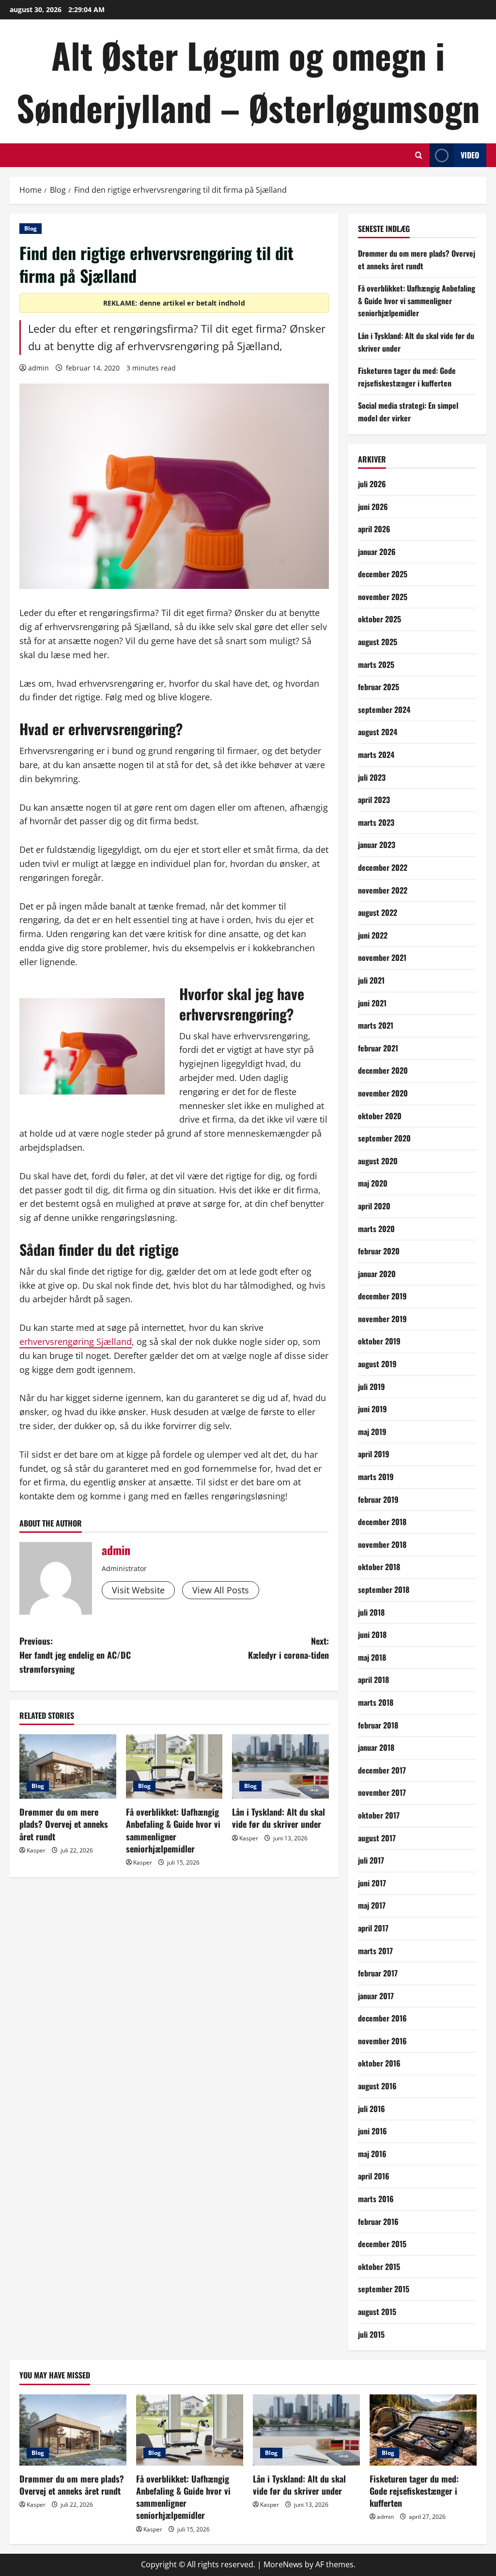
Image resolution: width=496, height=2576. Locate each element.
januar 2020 (377, 1274)
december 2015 (382, 2244)
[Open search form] (419, 155)
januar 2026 (377, 552)
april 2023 (374, 800)
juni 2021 (372, 1003)
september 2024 (384, 710)
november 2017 (382, 1792)
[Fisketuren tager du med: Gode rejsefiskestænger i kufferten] (423, 2430)
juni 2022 (373, 935)
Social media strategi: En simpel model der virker (408, 412)
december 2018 (382, 1522)
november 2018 (382, 1544)
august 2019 (377, 1364)
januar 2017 (376, 1996)
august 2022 (378, 912)
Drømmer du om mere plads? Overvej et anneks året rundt (64, 1824)
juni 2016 (372, 2131)
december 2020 (383, 1070)
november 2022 (383, 890)
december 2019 (382, 1296)
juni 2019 (372, 1409)
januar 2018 (376, 1747)
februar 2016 (378, 2221)
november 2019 (382, 1319)
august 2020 (378, 1161)
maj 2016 (372, 2154)
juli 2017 (371, 1860)
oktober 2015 (379, 2267)
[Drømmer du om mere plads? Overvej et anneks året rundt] (68, 1766)
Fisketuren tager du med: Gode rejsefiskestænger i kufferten (407, 377)
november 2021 (382, 957)
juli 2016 (372, 2109)
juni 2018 (372, 1635)
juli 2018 (371, 1612)
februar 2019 (378, 1499)
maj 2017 (372, 1905)
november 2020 (383, 1093)
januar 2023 (377, 845)
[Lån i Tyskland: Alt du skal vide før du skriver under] (280, 1766)
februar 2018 (378, 1725)
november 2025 (383, 597)
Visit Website (138, 1590)
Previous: (75, 1655)
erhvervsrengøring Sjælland (76, 1342)
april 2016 (374, 2176)
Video (470, 155)
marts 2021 (376, 1025)
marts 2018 (376, 1702)
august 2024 (378, 732)
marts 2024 (376, 755)
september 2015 (384, 2289)
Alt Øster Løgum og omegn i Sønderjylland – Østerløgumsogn (248, 81)
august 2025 (378, 642)
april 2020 (374, 1206)
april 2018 (373, 1680)
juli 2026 (372, 484)
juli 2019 (372, 1387)
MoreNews (283, 2564)
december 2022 (383, 867)
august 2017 (377, 1838)
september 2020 (384, 1138)
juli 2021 (371, 980)
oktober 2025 (380, 619)
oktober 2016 (379, 2063)
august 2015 (377, 2312)
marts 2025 (376, 664)
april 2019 (374, 1454)
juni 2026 (373, 507)
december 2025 (383, 574)
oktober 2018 (379, 1567)
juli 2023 (372, 777)
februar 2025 (379, 687)
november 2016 (382, 2041)
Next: (288, 1648)
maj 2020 (373, 1183)
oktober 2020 (380, 1116)
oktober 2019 (379, 1341)
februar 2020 (379, 1251)
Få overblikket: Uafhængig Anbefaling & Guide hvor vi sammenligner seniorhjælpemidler (173, 1830)
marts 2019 (376, 1477)
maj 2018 (372, 1657)
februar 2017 (378, 1973)
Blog (31, 228)
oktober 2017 (379, 1815)
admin (39, 368)
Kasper (36, 1850)
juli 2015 (371, 2334)
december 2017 (382, 1770)
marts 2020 (376, 1229)
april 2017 (373, 1928)
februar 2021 (378, 1048)
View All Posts (221, 1590)
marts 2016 (376, 2199)
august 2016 (377, 2086)
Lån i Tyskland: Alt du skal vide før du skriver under (279, 1818)
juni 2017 (372, 1883)
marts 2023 (376, 822)
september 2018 (384, 1589)
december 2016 (382, 2018)
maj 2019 (372, 1432)
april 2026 (374, 529)
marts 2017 (375, 1951)
